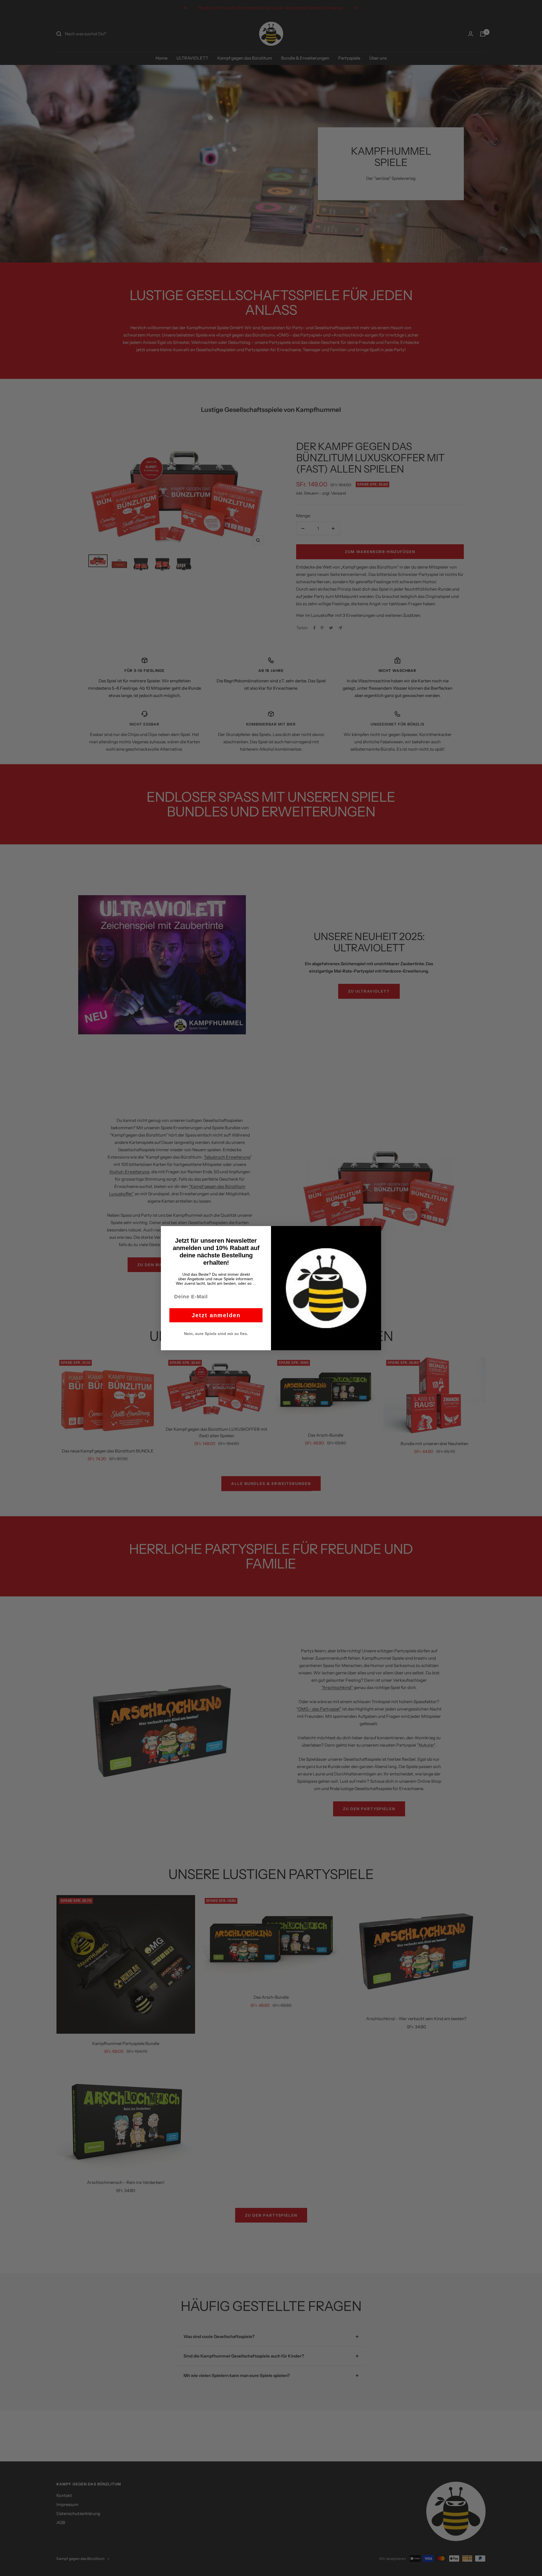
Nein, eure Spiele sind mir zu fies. (216, 1334)
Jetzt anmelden (216, 1315)
